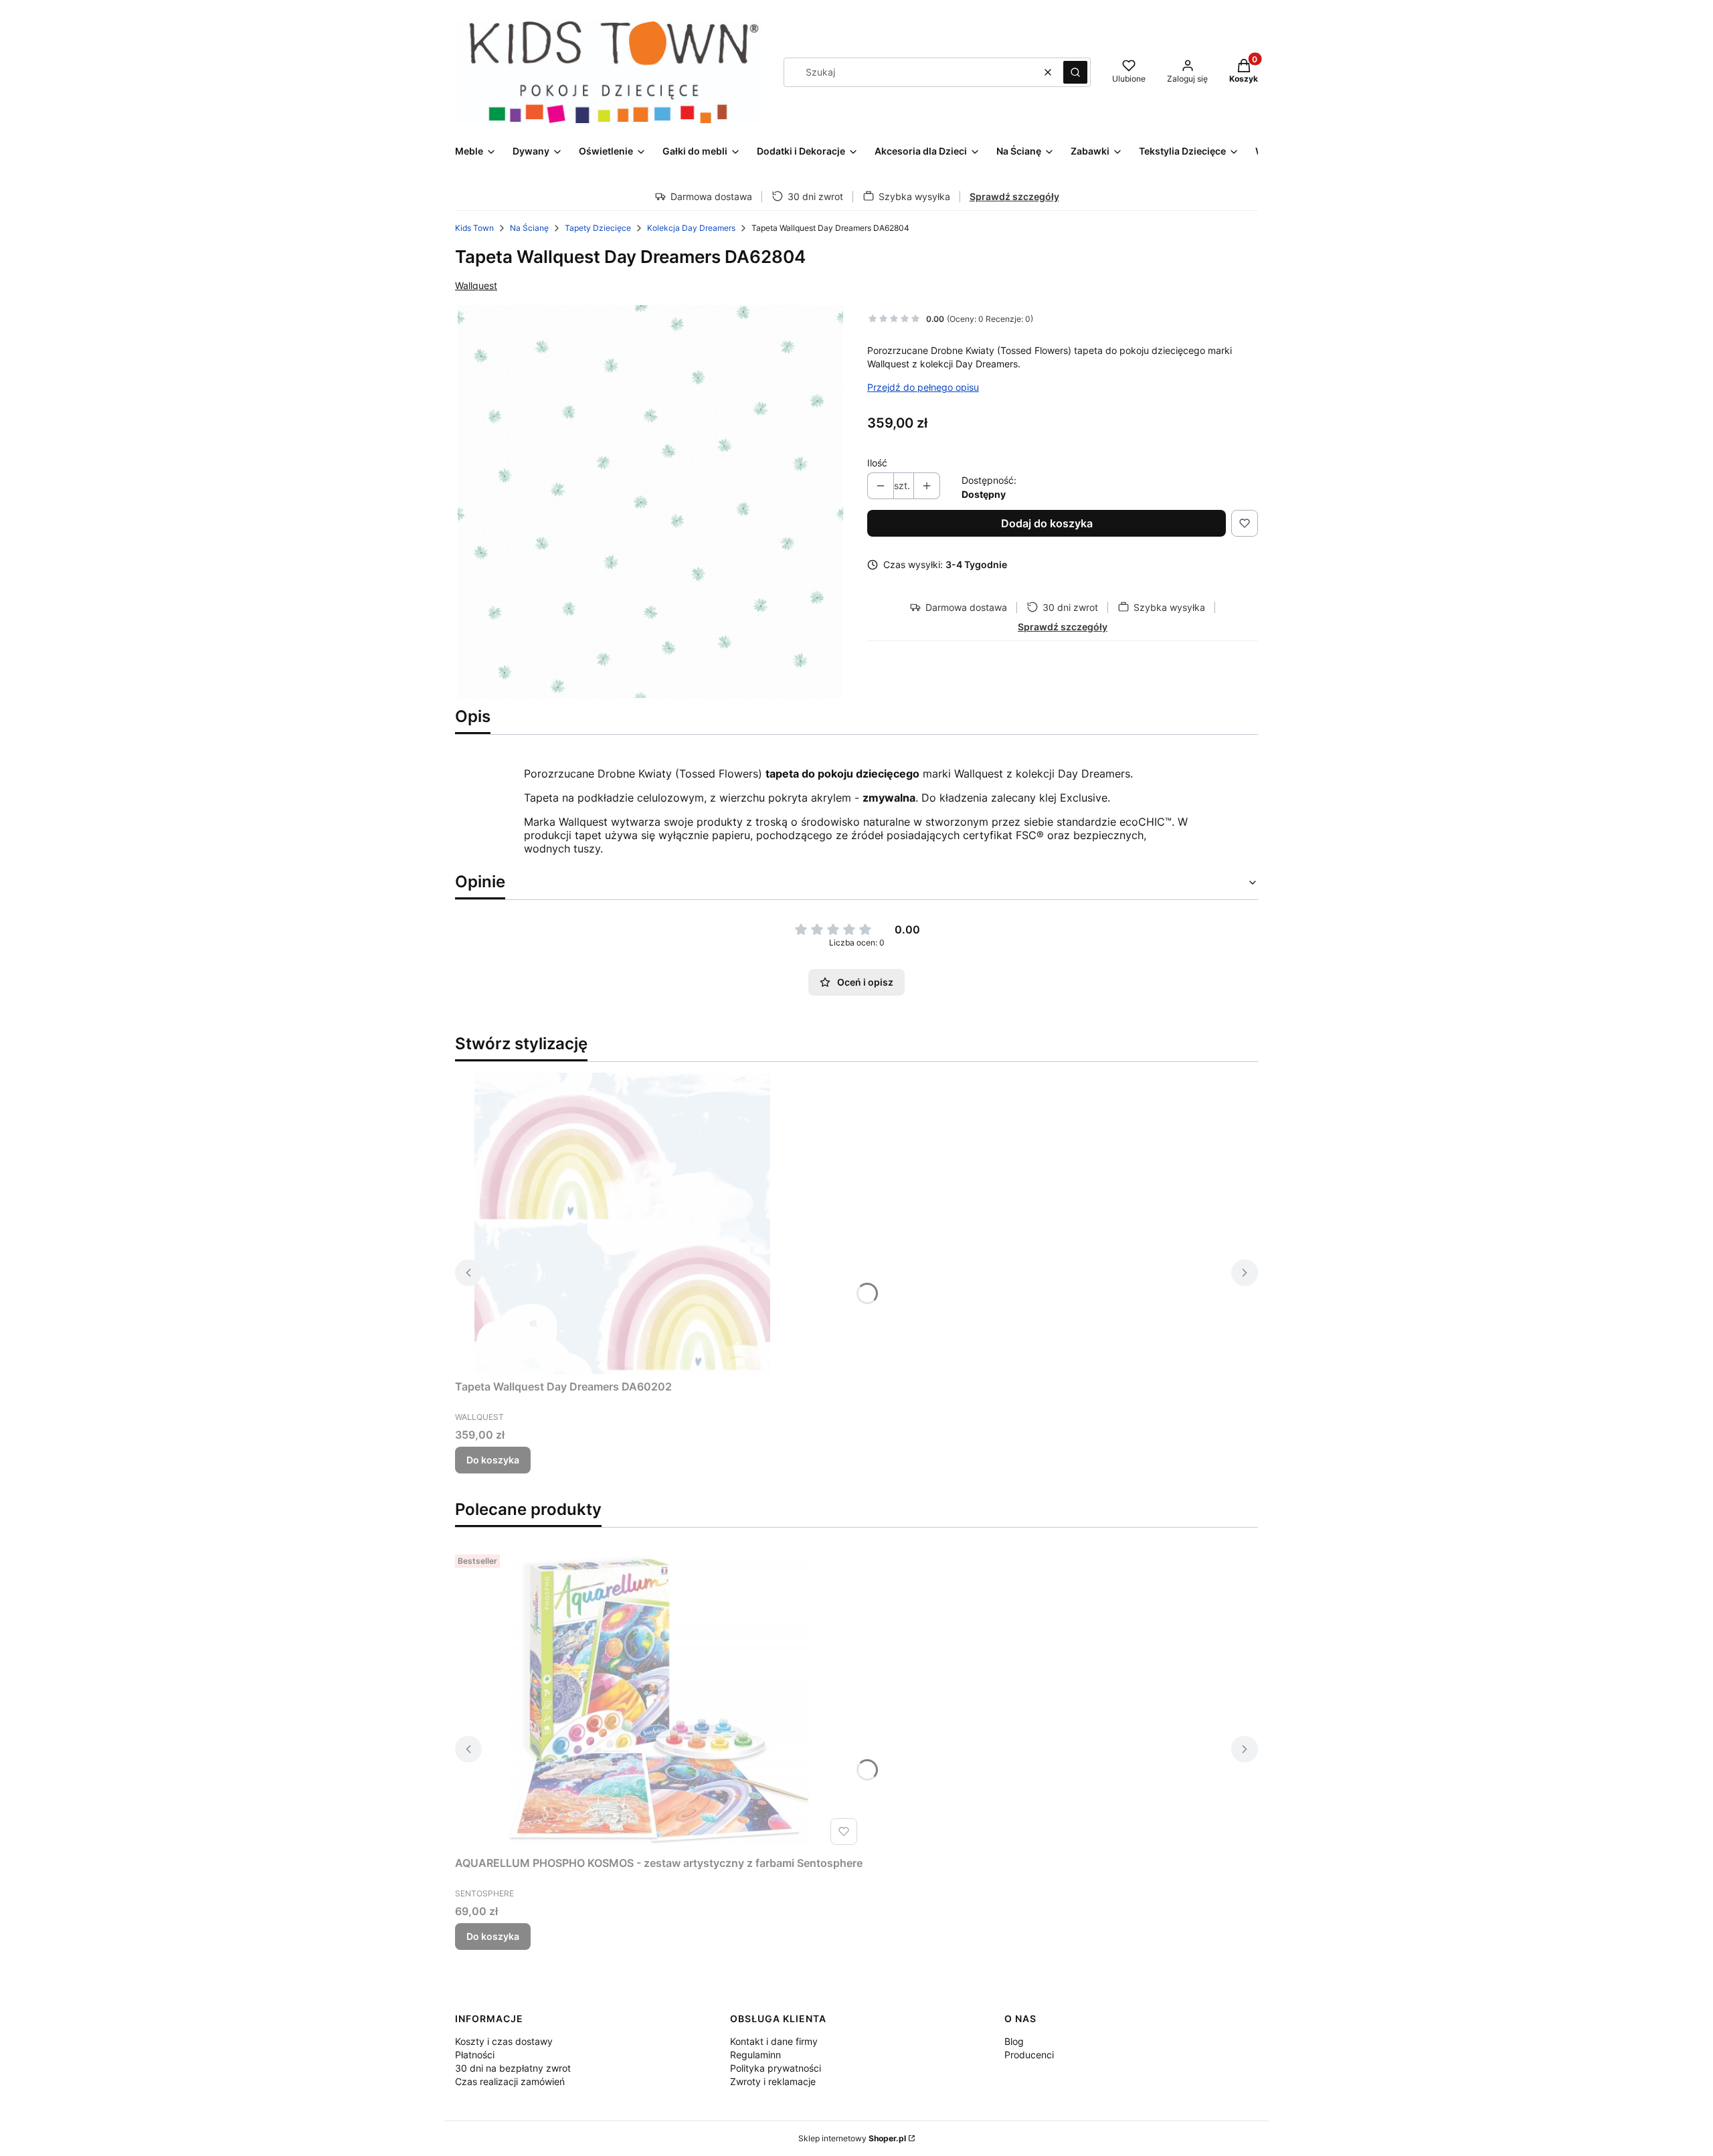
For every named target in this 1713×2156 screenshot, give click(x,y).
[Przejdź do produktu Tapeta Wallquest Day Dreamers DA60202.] (622, 1223)
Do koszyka (493, 1460)
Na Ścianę (529, 228)
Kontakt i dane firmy (774, 2041)
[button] (1075, 72)
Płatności (475, 2055)
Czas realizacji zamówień (510, 2081)
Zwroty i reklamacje (773, 2081)
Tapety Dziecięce (598, 228)
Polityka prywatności (776, 2068)
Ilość (877, 463)
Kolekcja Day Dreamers (691, 228)
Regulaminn (755, 2055)
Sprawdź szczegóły (1014, 196)
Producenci (1029, 2055)
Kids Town (474, 228)
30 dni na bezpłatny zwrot (513, 2068)
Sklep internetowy (852, 2138)
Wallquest (476, 285)
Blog (1014, 2041)
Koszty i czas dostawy (504, 2041)
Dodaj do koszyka (1047, 523)
